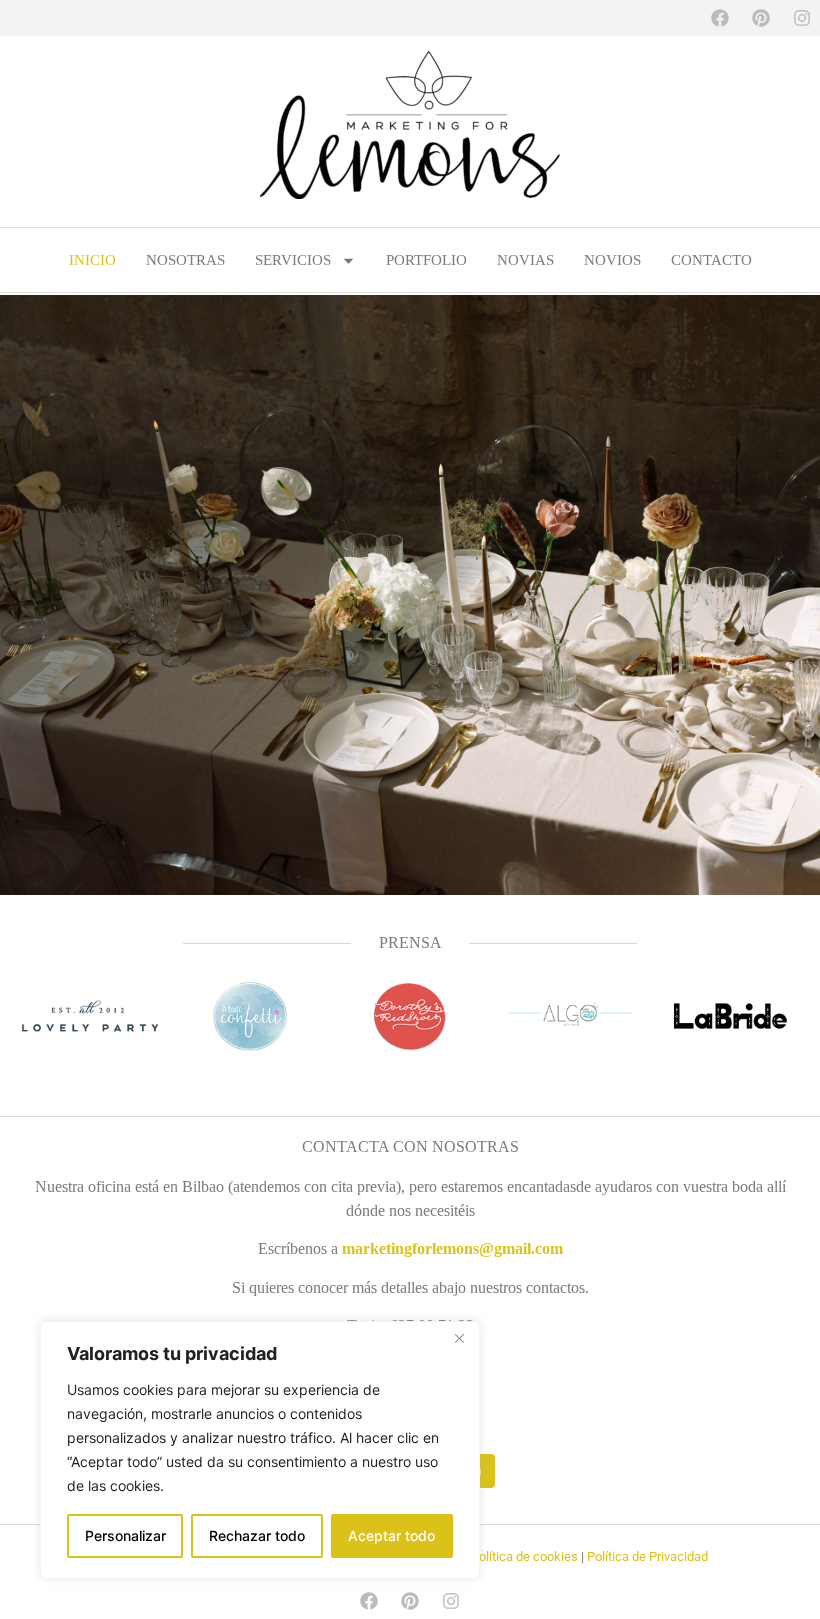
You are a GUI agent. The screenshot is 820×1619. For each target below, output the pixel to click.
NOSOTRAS (185, 260)
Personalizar (125, 1535)
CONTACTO (711, 260)
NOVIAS (525, 260)
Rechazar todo (257, 1535)
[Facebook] (720, 18)
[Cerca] (459, 1338)
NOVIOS (612, 260)
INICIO (92, 260)
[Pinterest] (761, 18)
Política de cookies (524, 1556)
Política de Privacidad (647, 1556)
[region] (260, 1450)
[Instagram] (802, 18)
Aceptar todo (391, 1535)
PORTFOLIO (426, 260)
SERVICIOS (293, 260)
